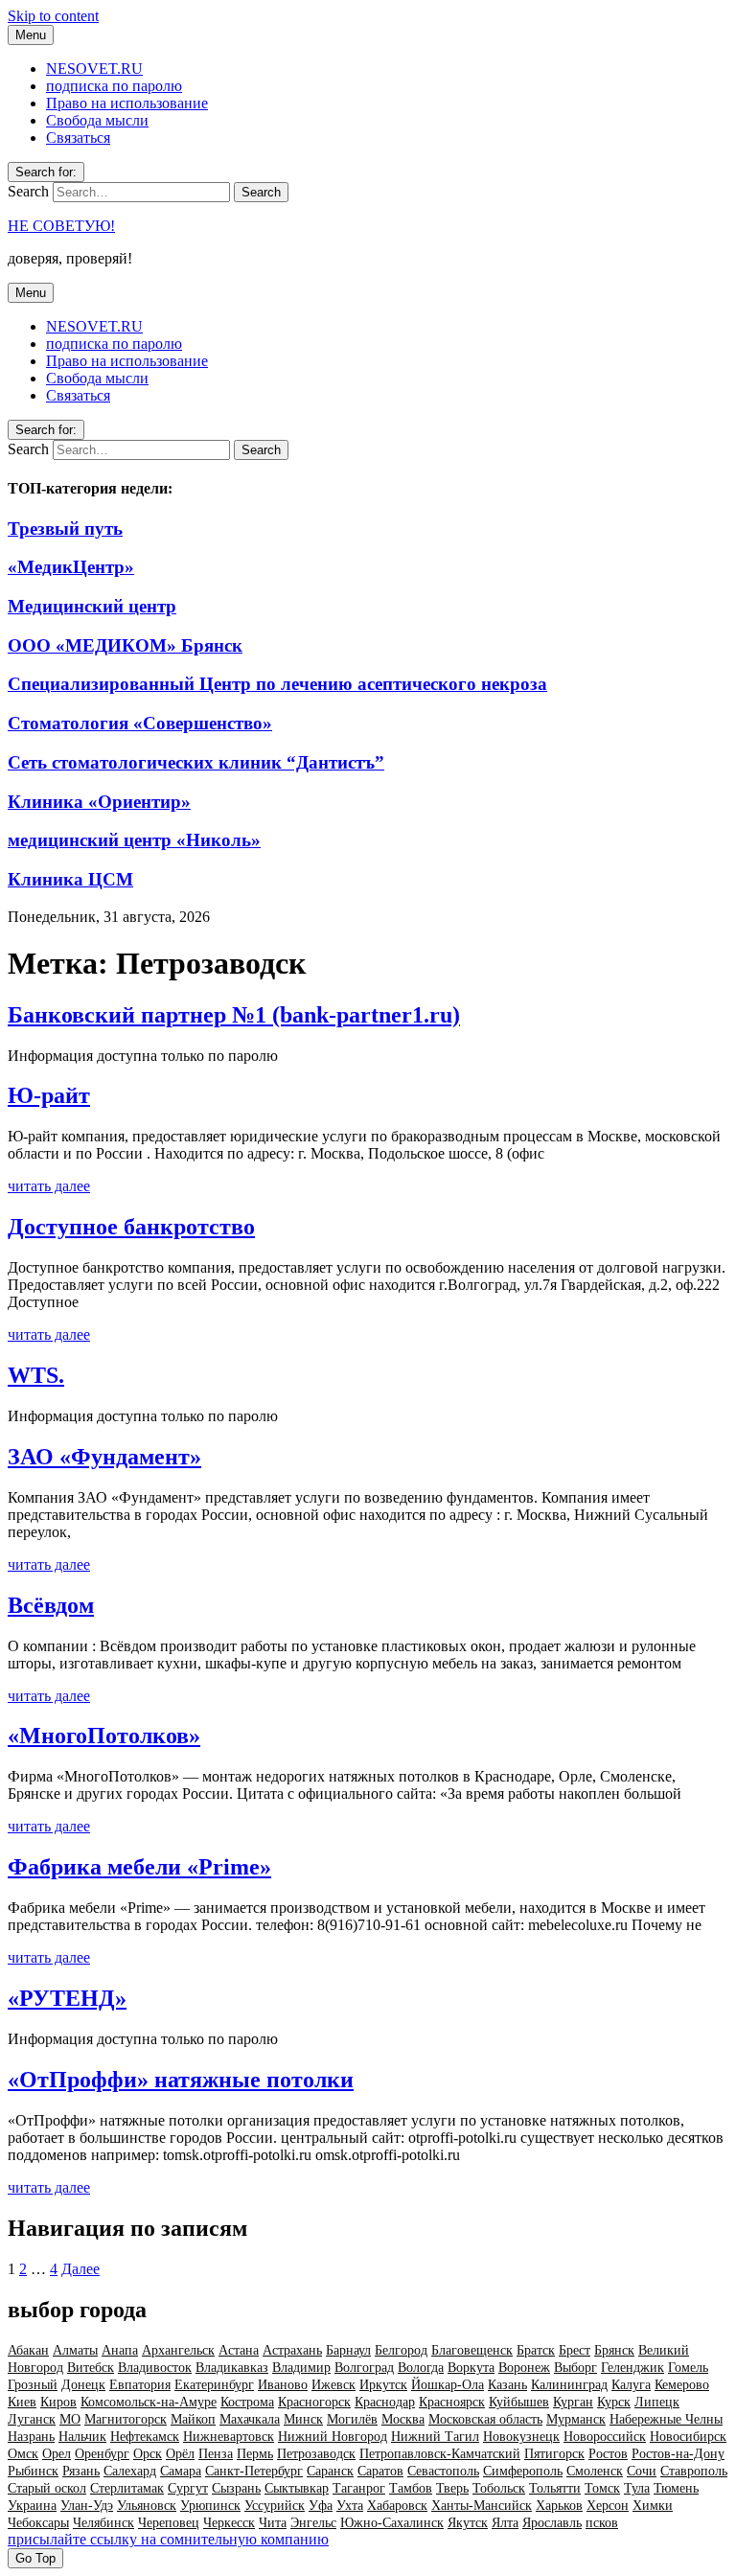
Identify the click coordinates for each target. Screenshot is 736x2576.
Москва (403, 2419)
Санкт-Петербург (254, 2471)
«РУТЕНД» (67, 1998)
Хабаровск (397, 2506)
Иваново (283, 2385)
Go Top (35, 2558)
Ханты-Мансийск (482, 2506)
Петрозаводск (316, 2454)
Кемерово (682, 2385)
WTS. (36, 1375)
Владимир (301, 2368)
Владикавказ (232, 2368)
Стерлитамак (127, 2488)
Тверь (452, 2488)
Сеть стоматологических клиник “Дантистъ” (196, 762)
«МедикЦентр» (71, 567)
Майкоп (193, 2419)
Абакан (28, 2350)
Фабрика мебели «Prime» (139, 1867)
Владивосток (155, 2368)
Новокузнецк (521, 2437)
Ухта (350, 2506)
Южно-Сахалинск (392, 2523)
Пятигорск (554, 2454)
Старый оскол (47, 2488)
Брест (575, 2350)
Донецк (83, 2385)
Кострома (247, 2402)
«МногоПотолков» (104, 1736)
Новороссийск (605, 2437)
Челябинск (103, 2523)
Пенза (216, 2454)
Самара (181, 2471)
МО (70, 2419)
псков (602, 2523)
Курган (573, 2402)
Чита (273, 2523)
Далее (80, 2269)
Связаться (78, 138)
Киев (22, 2402)
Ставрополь (694, 2471)
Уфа (321, 2506)
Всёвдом (51, 1605)
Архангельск (178, 2350)
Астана (239, 2350)
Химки (653, 2506)
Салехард (130, 2471)
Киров (58, 2402)
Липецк (657, 2402)
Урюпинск (210, 2506)
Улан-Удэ (87, 2506)
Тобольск (499, 2488)
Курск (614, 2402)
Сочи (642, 2471)
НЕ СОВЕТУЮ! (61, 226)
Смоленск (595, 2471)
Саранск (330, 2471)
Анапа (120, 2350)
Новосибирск (688, 2437)
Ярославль (552, 2523)
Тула (637, 2488)
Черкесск (229, 2523)
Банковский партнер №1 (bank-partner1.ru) (234, 1015)
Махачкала (250, 2419)
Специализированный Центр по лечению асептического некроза (277, 684)
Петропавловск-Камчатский (440, 2454)
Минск (303, 2419)
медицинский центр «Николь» (134, 840)
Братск (536, 2350)
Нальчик (82, 2437)
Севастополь (443, 2471)
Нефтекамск (145, 2437)
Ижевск (333, 2385)
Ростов (608, 2454)
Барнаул (348, 2350)
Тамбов (411, 2488)
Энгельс (313, 2523)
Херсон (608, 2506)
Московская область (485, 2419)
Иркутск (383, 2385)
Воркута (471, 2368)
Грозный (33, 2385)
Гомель (688, 2368)
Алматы (75, 2350)
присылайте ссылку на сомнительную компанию (168, 2539)
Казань (507, 2385)
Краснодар (385, 2402)
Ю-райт (49, 1095)
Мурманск (576, 2419)
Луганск (32, 2419)
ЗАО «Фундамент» (104, 1457)
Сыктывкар (297, 2488)
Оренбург (102, 2454)
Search (28, 191)
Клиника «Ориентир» (99, 802)
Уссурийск (275, 2506)
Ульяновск (147, 2506)
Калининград (569, 2385)
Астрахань (292, 2350)
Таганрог (359, 2488)
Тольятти (555, 2488)
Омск (23, 2454)
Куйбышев (519, 2402)
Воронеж (524, 2368)
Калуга (631, 2385)
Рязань (81, 2471)
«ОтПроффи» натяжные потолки (181, 2080)
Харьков (559, 2506)
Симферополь (523, 2471)
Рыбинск (33, 2471)
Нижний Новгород (333, 2437)
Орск (148, 2454)
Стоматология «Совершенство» (140, 723)
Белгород (401, 2350)
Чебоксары (38, 2523)
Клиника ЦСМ (70, 879)
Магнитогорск (126, 2419)
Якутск (468, 2523)
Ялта (505, 2523)
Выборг (575, 2368)
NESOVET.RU (94, 69)
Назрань (31, 2437)
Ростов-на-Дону (678, 2454)
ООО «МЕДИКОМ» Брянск (125, 645)
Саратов (380, 2471)
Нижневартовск (229, 2437)
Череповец (169, 2523)
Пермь (255, 2454)
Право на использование (127, 103)
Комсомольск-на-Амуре (149, 2402)
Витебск (91, 2368)
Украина (32, 2506)
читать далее (49, 1186)
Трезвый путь (65, 529)
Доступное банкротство (131, 1227)
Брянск (614, 2350)
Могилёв (352, 2419)
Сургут (188, 2488)
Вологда (421, 2368)
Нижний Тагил (435, 2437)
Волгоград (364, 2368)
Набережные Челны (666, 2419)
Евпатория (140, 2385)
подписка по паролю (114, 86)
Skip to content (53, 16)
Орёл (180, 2454)
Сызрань (236, 2488)
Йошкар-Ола (448, 2385)
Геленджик (632, 2368)
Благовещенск (472, 2350)
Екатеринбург (214, 2385)
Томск (602, 2488)
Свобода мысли (97, 120)
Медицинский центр (92, 606)
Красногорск (314, 2402)
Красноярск (452, 2402)
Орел (57, 2454)
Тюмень (676, 2488)
